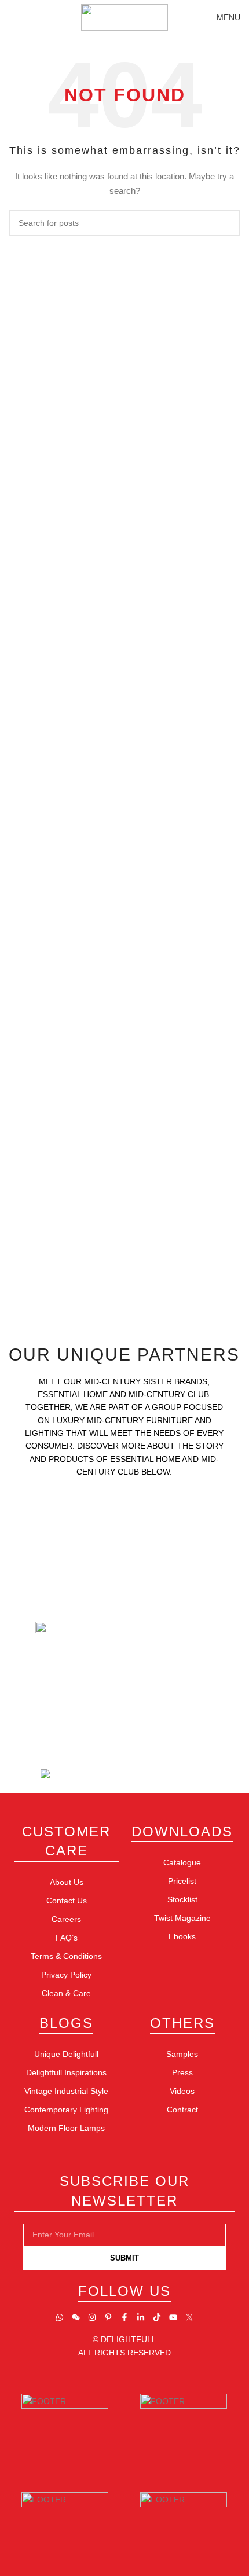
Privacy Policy (66, 1975)
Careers (66, 1919)
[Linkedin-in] (141, 2317)
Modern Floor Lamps (66, 2128)
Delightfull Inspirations (66, 2072)
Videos (182, 2091)
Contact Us (67, 1901)
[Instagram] (92, 2317)
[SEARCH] (227, 223)
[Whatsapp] (60, 2317)
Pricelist (182, 1881)
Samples (182, 2054)
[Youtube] (173, 2317)
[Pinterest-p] (108, 2317)
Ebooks (182, 1936)
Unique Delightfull (66, 2054)
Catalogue (182, 1862)
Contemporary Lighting (66, 2110)
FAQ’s (67, 1938)
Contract (182, 2110)
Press (182, 2072)
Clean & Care (66, 1993)
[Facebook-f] (124, 2317)
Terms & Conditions (66, 1956)
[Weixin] (76, 2317)
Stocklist (182, 1899)
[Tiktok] (157, 2317)
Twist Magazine (182, 1918)
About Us (67, 1882)
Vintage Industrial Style (66, 2091)
